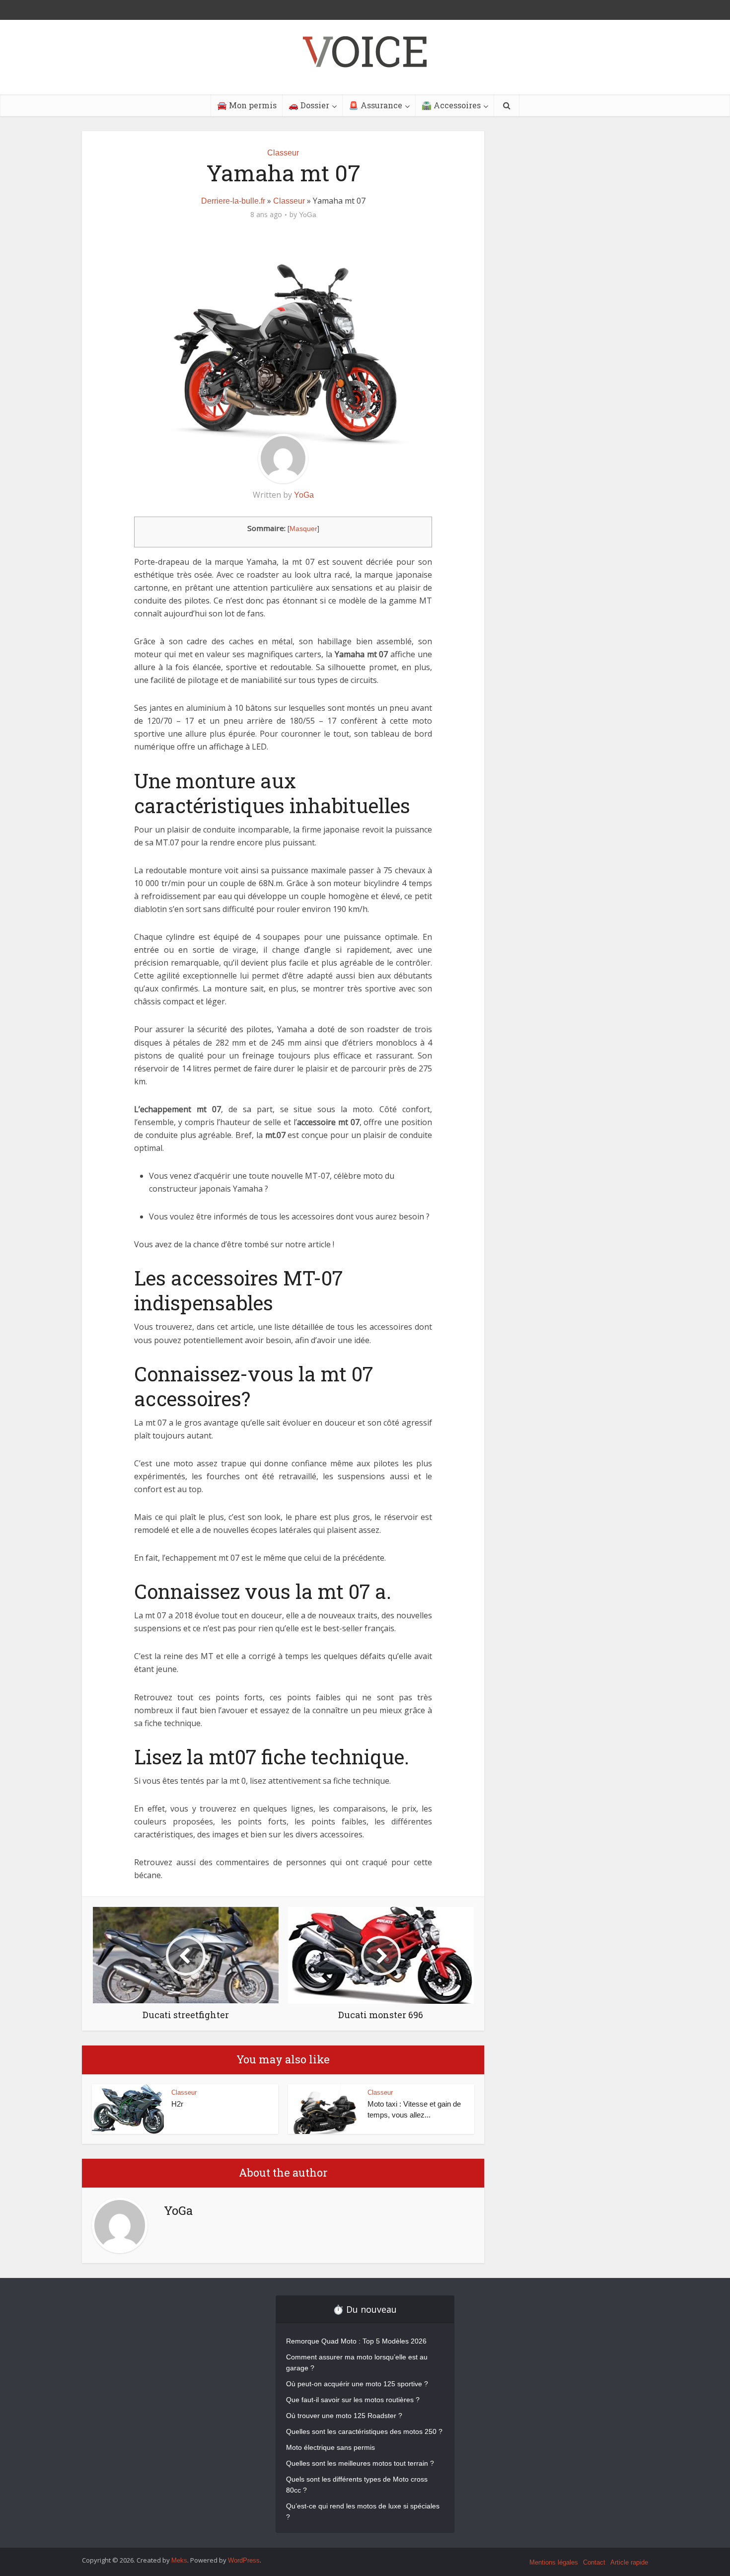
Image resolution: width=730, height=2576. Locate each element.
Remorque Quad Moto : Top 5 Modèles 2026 (356, 2341)
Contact (594, 2562)
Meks (179, 2560)
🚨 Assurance (375, 105)
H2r (177, 2104)
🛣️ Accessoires (451, 105)
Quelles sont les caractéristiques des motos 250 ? (364, 2431)
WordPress (244, 2560)
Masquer (303, 529)
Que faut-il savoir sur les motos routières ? (353, 2400)
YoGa (308, 215)
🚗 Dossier (309, 105)
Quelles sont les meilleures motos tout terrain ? (360, 2463)
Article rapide (629, 2562)
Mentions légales (554, 2562)
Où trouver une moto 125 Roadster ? (344, 2416)
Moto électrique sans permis (330, 2447)
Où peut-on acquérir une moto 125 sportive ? (357, 2384)
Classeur (283, 153)
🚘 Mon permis (247, 105)
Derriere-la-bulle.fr (233, 201)
